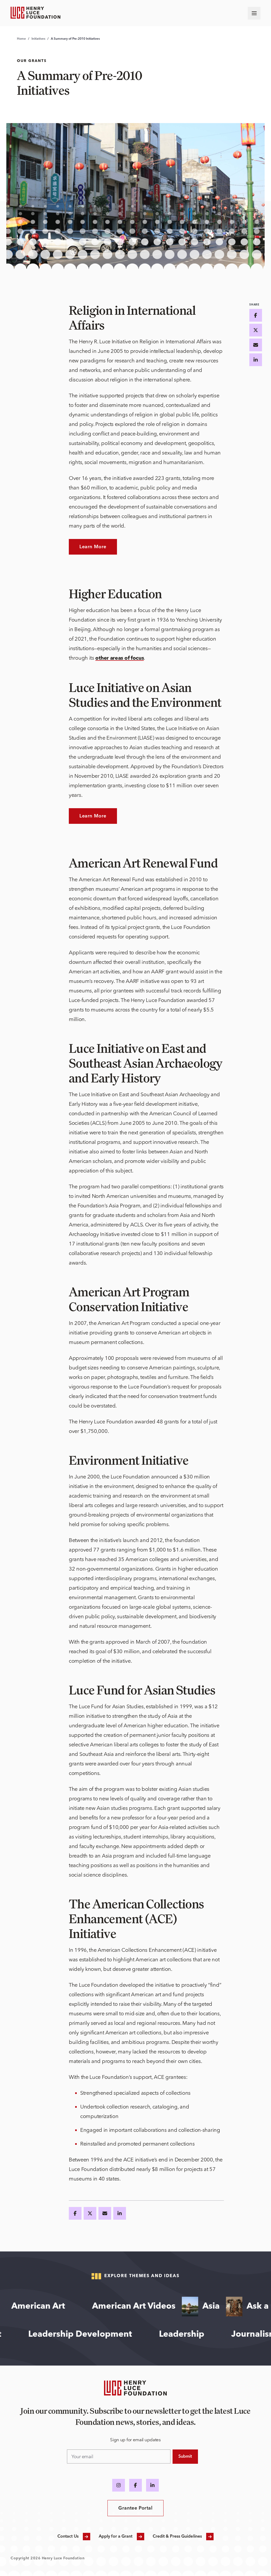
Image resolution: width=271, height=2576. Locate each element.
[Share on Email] (105, 2213)
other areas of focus (119, 658)
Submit (185, 2457)
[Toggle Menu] (254, 13)
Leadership (205, 2335)
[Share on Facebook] (75, 2213)
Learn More (93, 547)
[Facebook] (135, 2485)
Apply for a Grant (116, 2537)
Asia (186, 2307)
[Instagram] (119, 2485)
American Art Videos (108, 2307)
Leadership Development (104, 2335)
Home (21, 39)
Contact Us (68, 2537)
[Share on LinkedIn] (120, 2213)
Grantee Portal (135, 2508)
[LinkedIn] (152, 2485)
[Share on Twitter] (90, 2213)
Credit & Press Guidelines (177, 2537)
